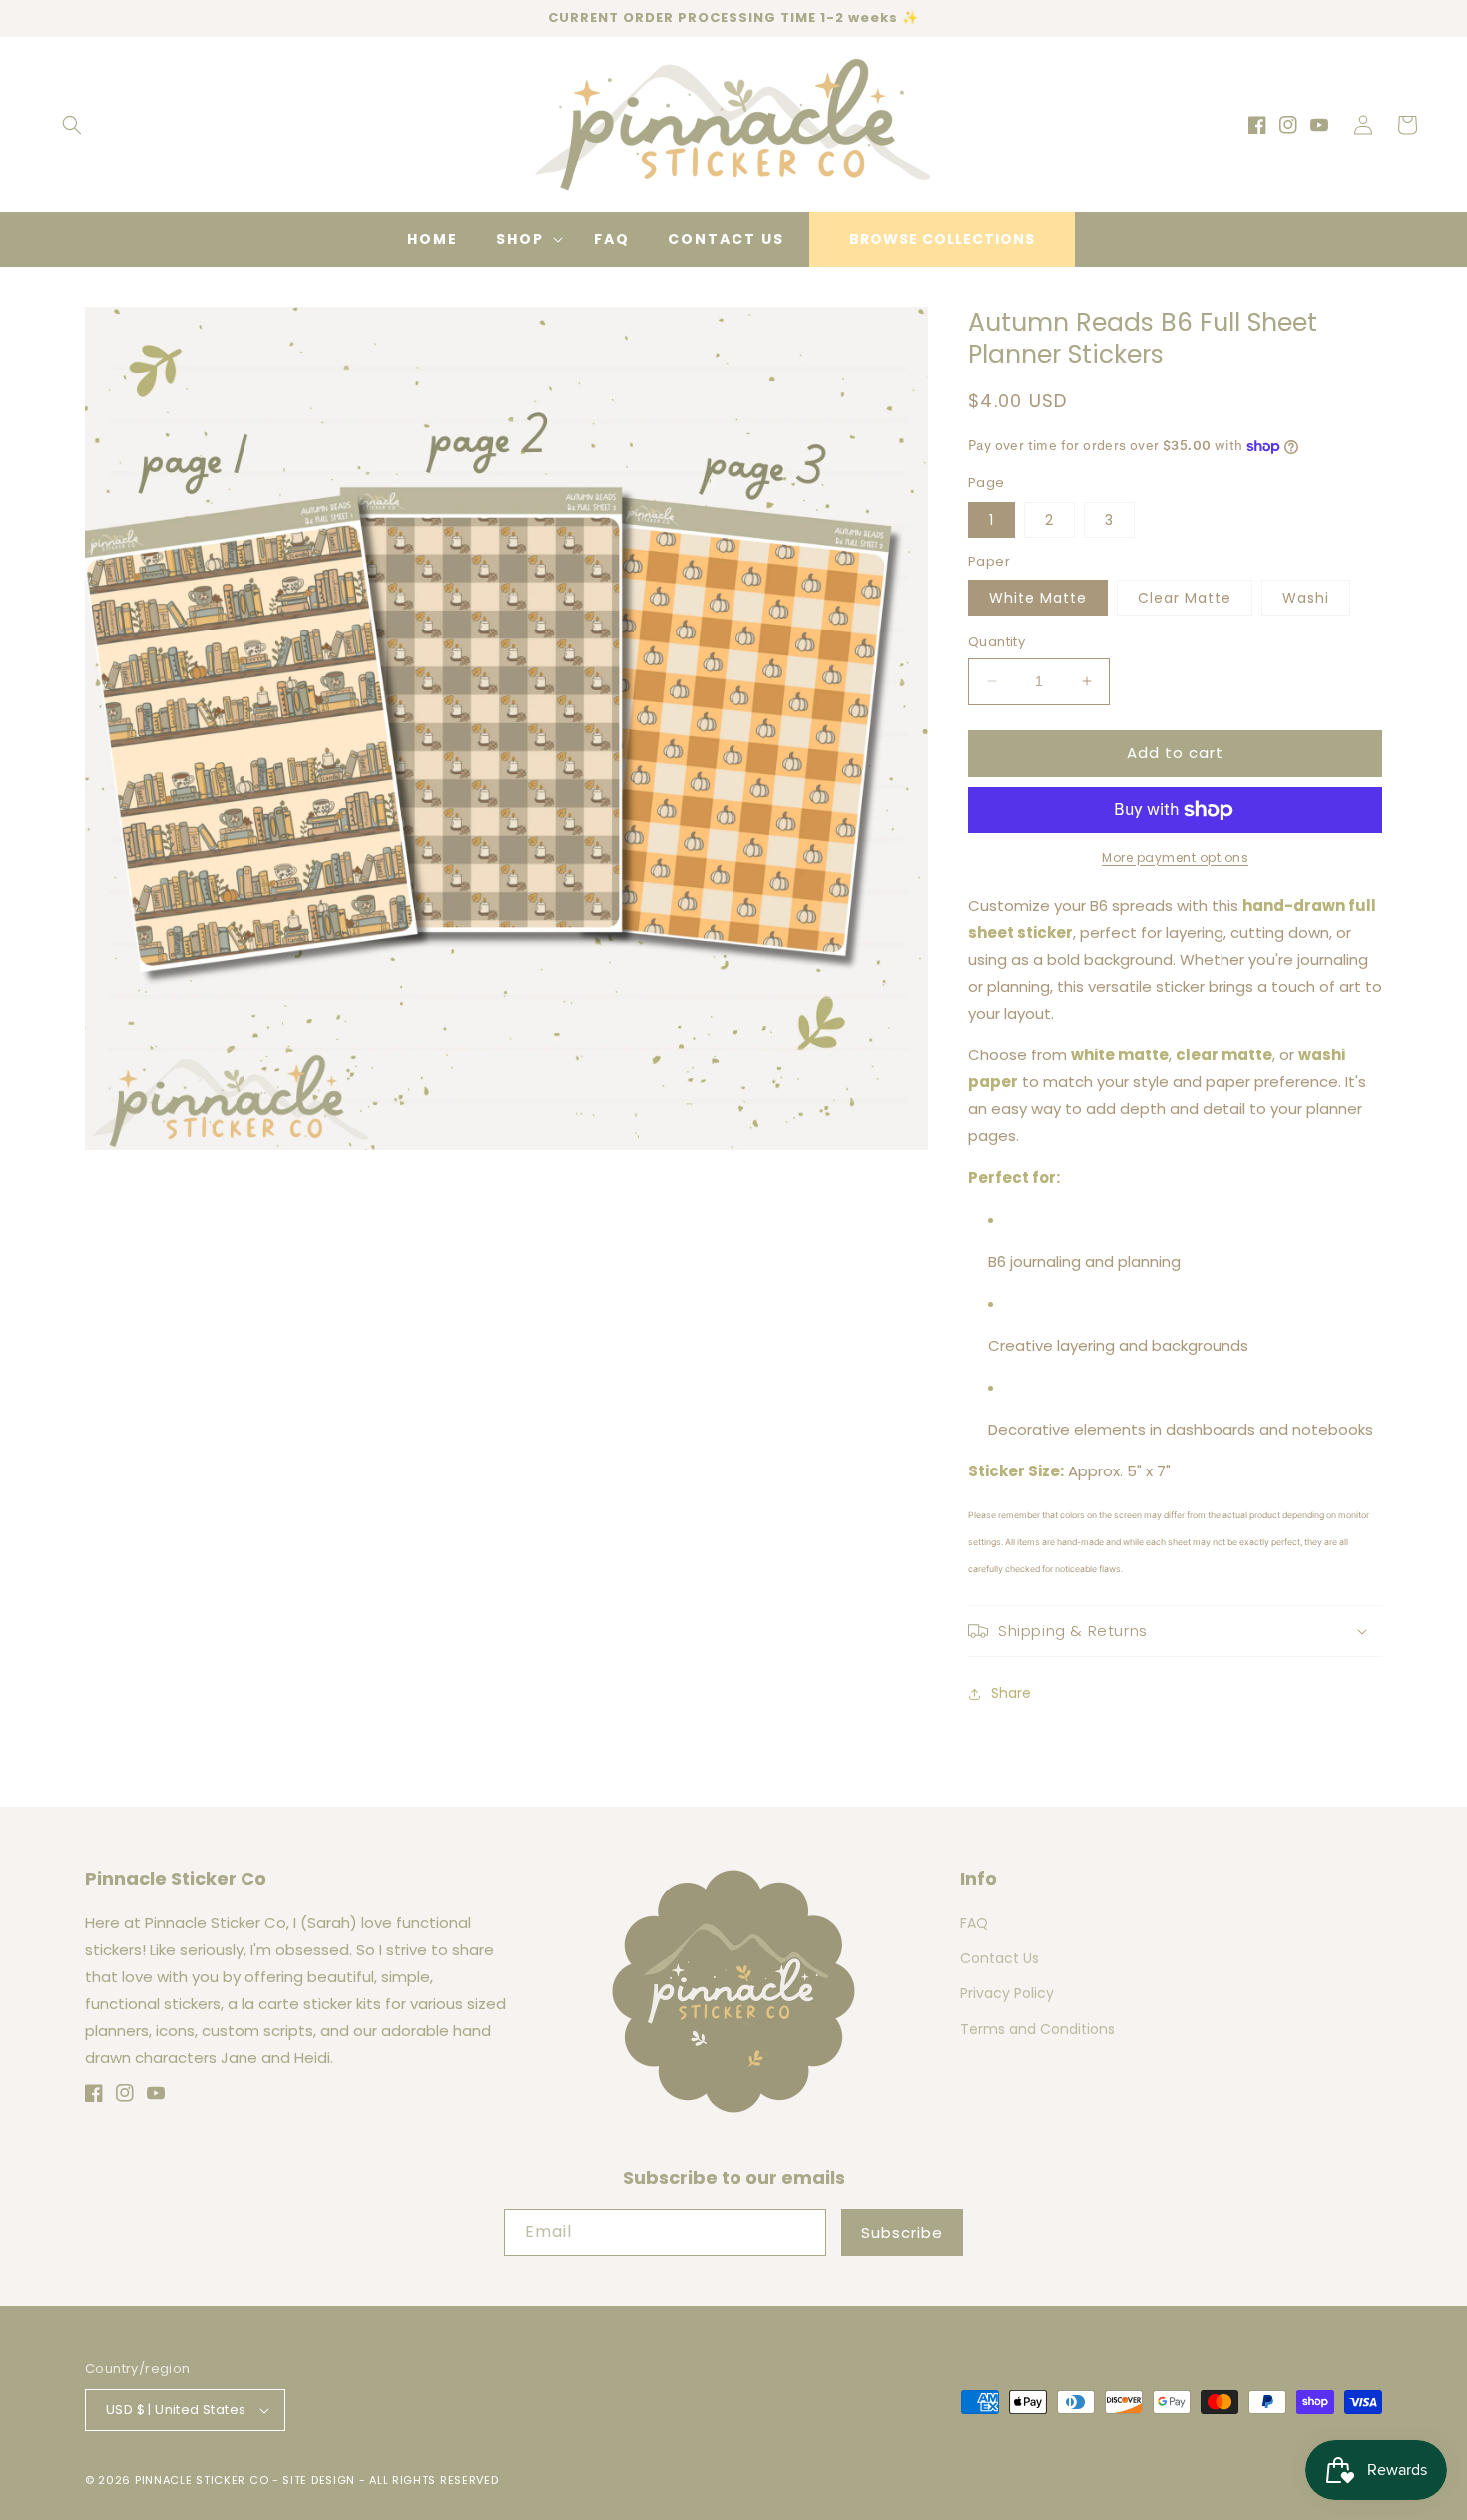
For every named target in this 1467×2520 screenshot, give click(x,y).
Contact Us (999, 1958)
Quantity (996, 642)
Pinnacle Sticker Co (202, 2480)
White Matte (1038, 598)
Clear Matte (1185, 598)
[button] (72, 125)
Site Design (319, 2480)
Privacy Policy (1007, 1993)
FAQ (974, 1923)
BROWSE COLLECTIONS (942, 239)
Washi (1306, 598)
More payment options (1175, 857)
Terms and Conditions (1037, 2029)
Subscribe (902, 2232)
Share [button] (1011, 1693)
